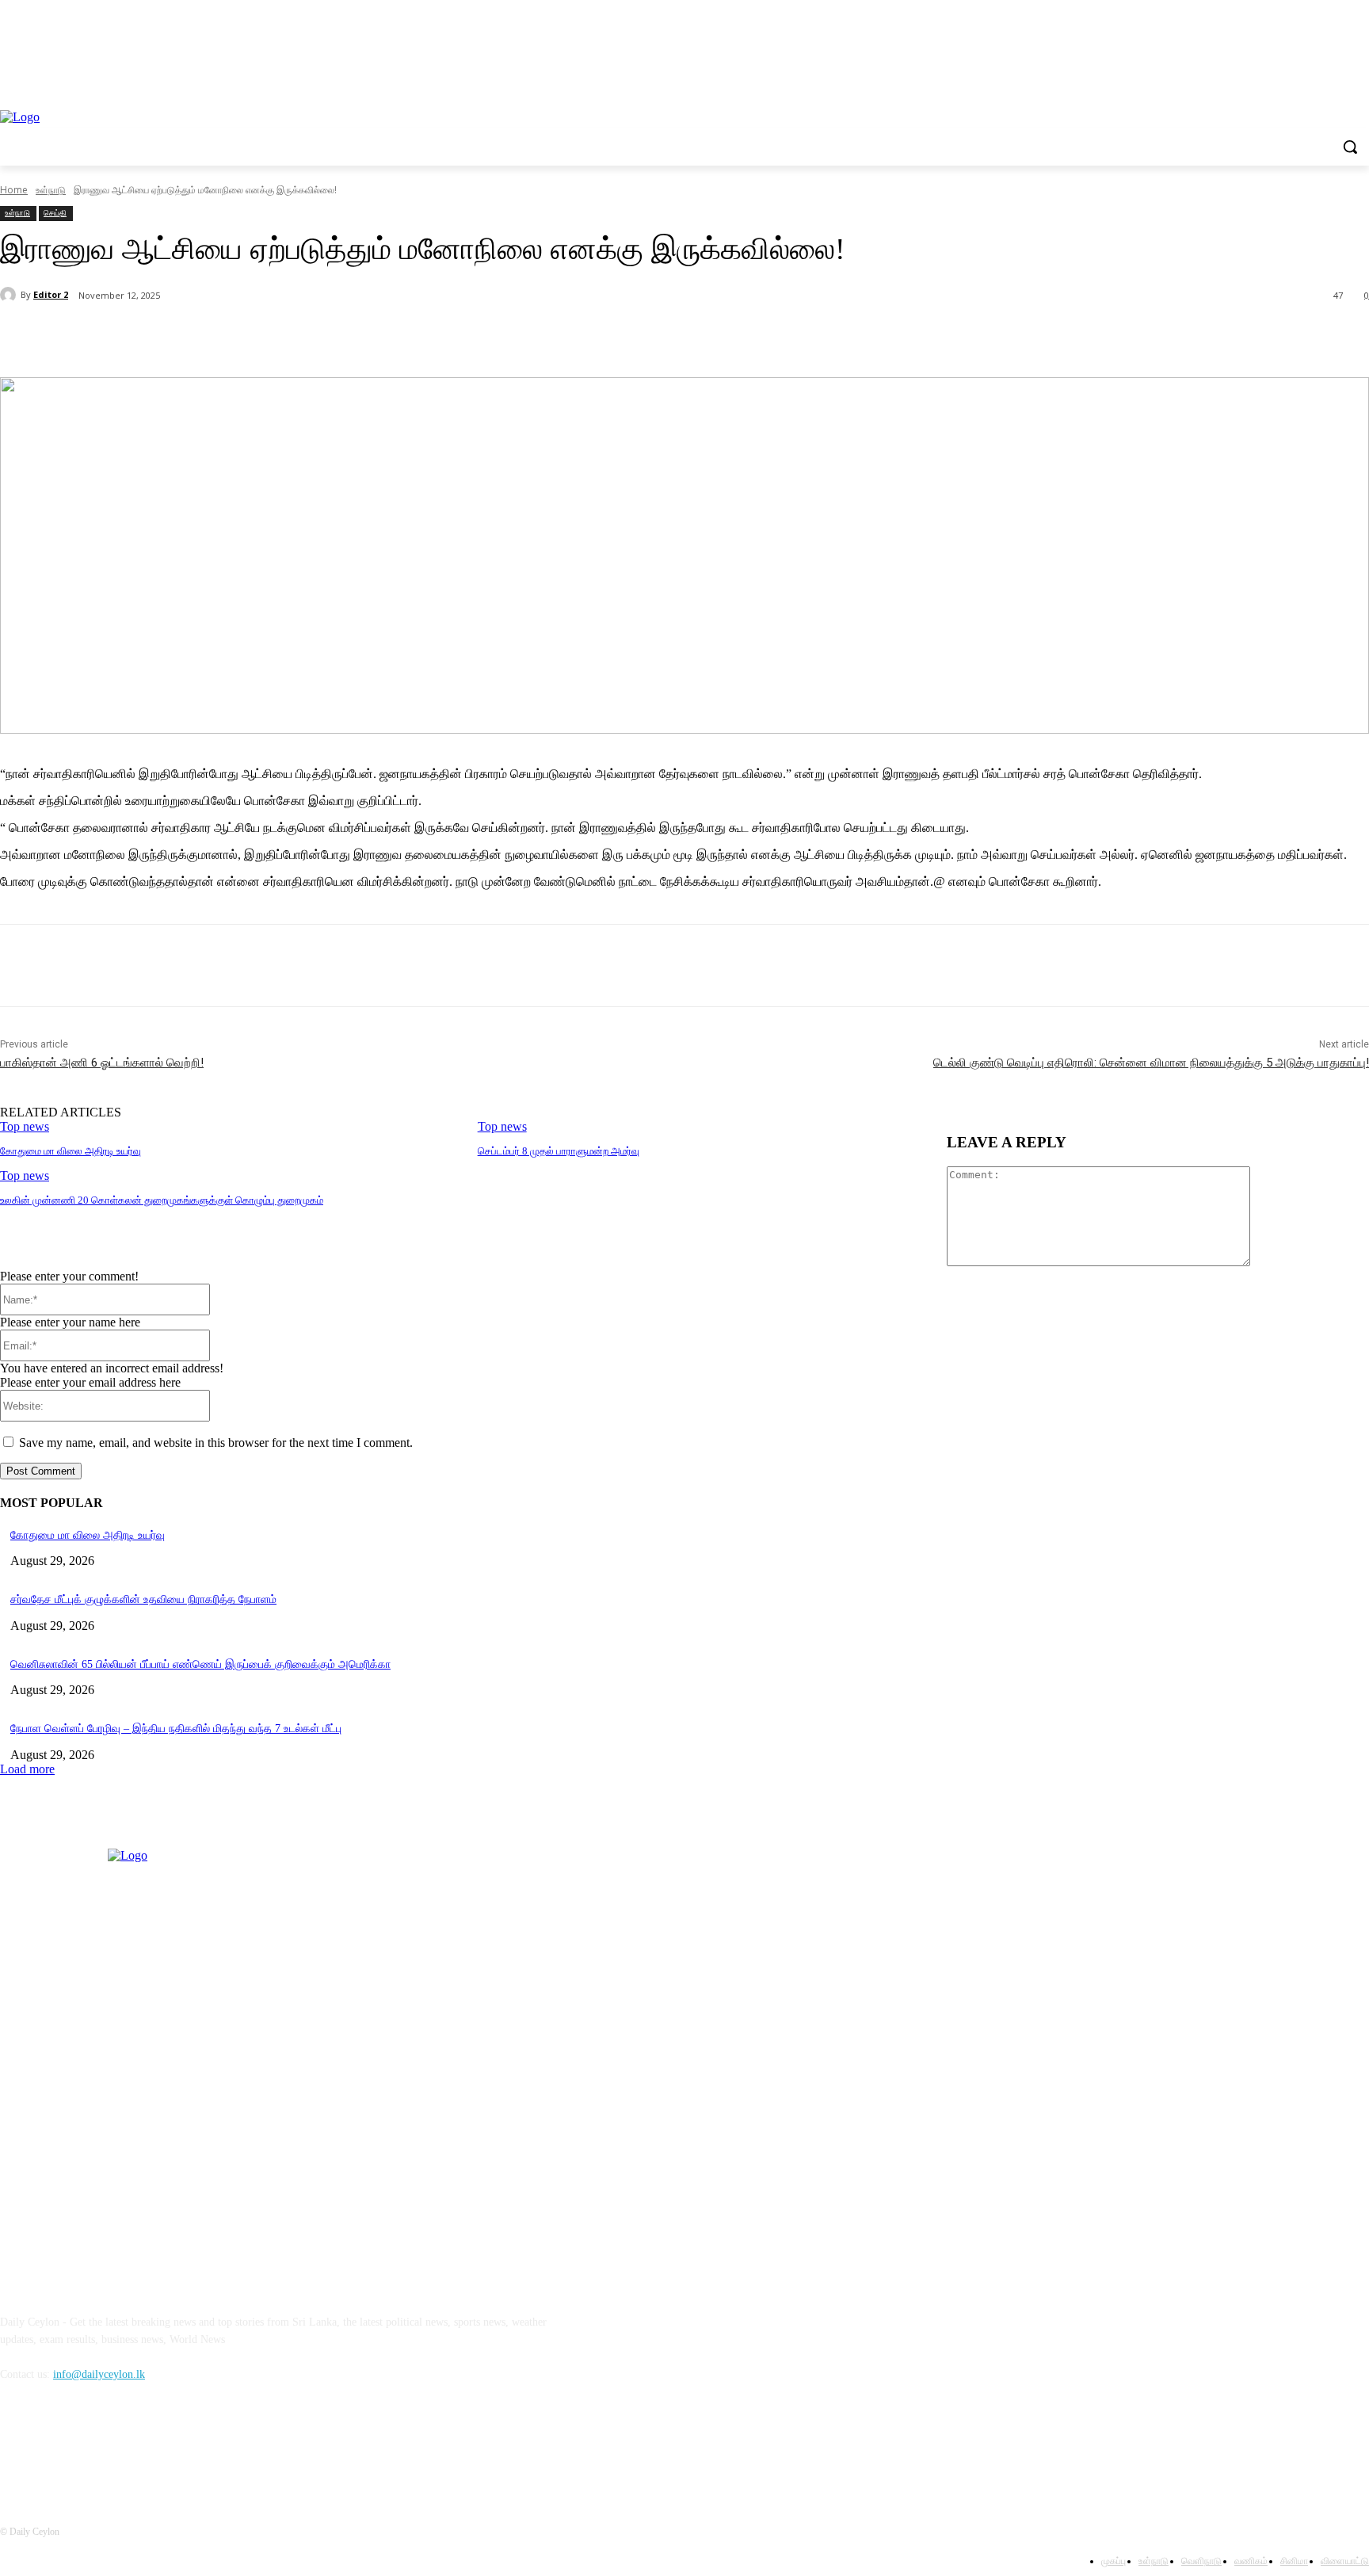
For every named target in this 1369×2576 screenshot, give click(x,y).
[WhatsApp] (316, 337)
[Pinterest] (259, 337)
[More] (374, 337)
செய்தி (55, 212)
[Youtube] (138, 2446)
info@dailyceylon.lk (99, 2374)
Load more (27, 1769)
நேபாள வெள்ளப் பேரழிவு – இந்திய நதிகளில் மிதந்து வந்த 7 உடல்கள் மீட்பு (176, 1729)
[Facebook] (145, 337)
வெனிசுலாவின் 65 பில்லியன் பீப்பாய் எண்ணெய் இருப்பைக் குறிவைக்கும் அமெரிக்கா (200, 1664)
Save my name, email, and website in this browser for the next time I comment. (216, 1443)
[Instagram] (57, 2446)
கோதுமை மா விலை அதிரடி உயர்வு (71, 1151)
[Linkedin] (97, 2446)
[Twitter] (202, 337)
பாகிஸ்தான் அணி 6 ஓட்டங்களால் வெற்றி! (102, 1063)
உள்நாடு (17, 212)
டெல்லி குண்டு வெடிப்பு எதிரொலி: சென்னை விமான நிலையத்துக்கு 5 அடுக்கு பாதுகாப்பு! (1151, 1063)
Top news (25, 1126)
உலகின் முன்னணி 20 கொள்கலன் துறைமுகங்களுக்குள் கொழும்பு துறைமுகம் (162, 1200)
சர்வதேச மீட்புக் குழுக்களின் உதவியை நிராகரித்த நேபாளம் (143, 1599)
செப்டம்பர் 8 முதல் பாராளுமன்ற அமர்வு (559, 1151)
